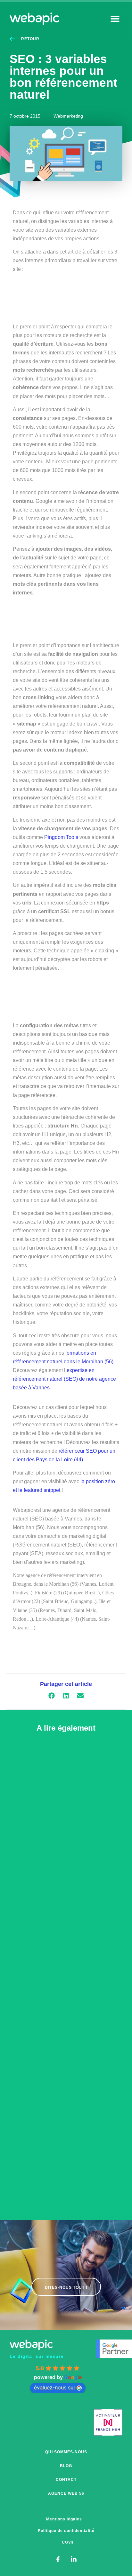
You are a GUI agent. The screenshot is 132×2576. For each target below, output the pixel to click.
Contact (66, 2480)
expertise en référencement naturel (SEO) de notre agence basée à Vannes (64, 1379)
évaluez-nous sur (55, 2387)
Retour (30, 39)
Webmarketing (68, 116)
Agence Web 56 (66, 2493)
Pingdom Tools (61, 837)
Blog (66, 2466)
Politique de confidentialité (66, 2531)
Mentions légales (64, 2519)
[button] (115, 18)
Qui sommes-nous (66, 2452)
